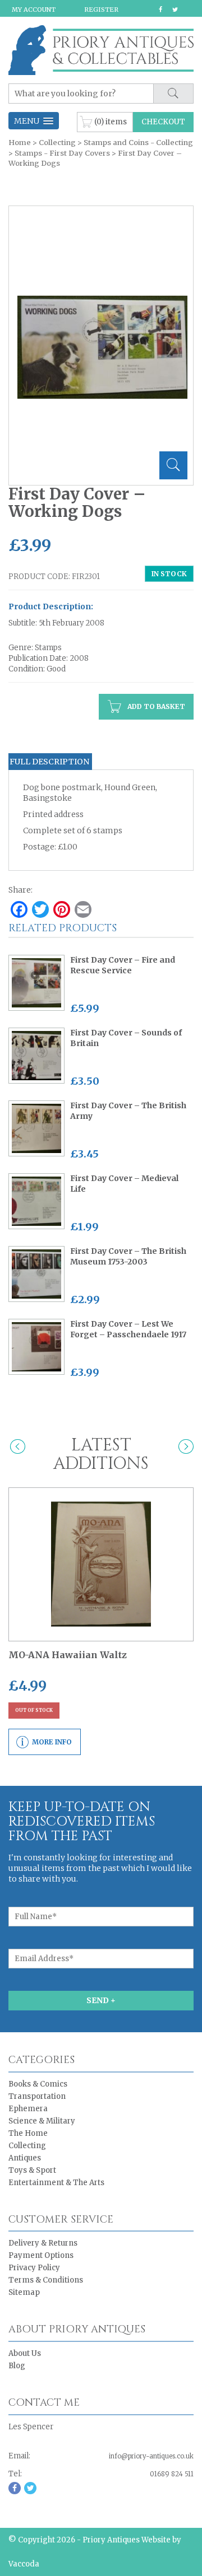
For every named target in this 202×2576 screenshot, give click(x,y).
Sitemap (24, 2292)
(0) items (111, 121)
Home (20, 143)
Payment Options (41, 2255)
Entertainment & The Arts (56, 2183)
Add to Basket (155, 706)
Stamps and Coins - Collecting (138, 143)
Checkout (163, 122)
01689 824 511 (172, 2474)
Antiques (25, 2158)
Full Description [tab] (49, 762)
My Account (34, 10)
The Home (28, 2133)
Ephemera (28, 2109)
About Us (25, 2353)
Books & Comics (38, 2084)
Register (101, 10)
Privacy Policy (34, 2268)
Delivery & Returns (43, 2243)
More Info (52, 1742)
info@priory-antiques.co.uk (151, 2456)
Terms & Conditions (46, 2280)
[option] (102, 347)
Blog (17, 2366)
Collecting (57, 143)
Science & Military (42, 2121)
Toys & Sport (32, 2170)
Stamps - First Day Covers (62, 153)
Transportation (37, 2096)
